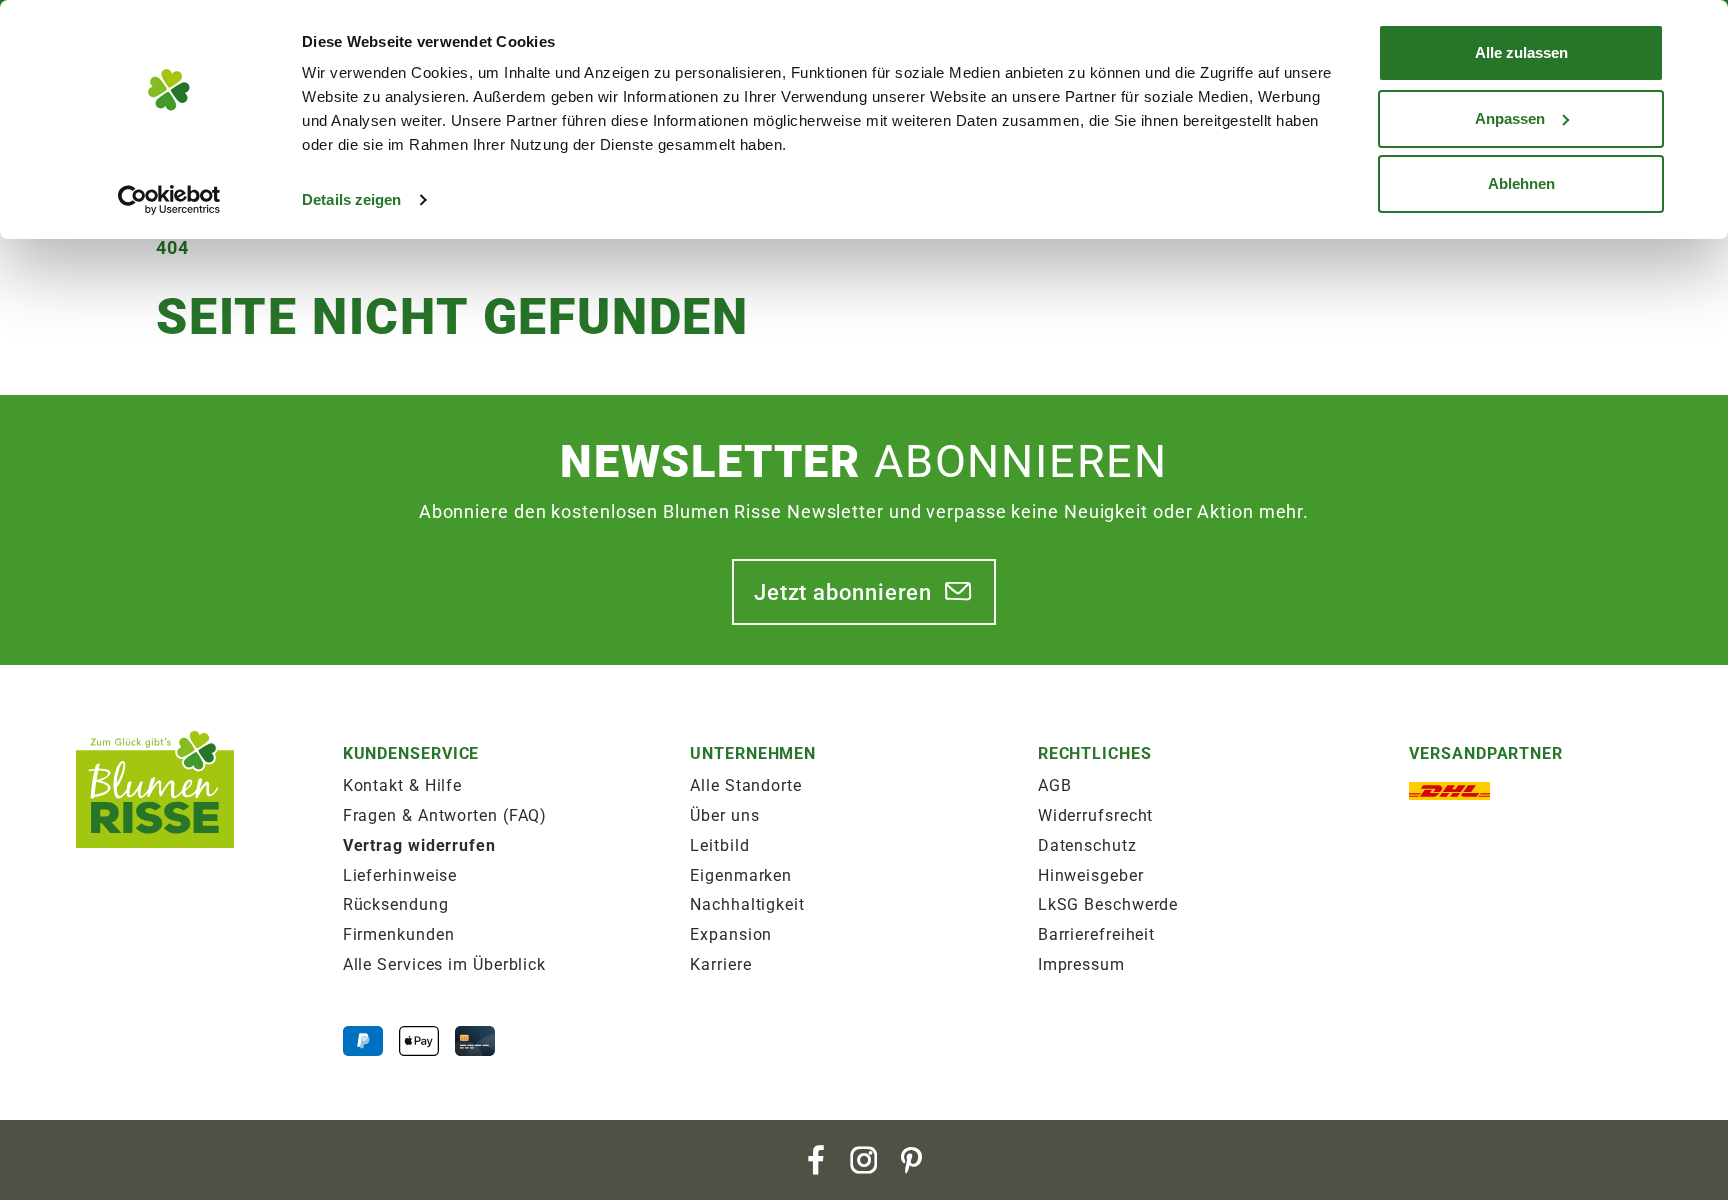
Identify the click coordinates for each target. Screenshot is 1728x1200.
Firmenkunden (399, 934)
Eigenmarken (741, 875)
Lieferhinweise (400, 875)
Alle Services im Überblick (444, 964)
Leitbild (719, 845)
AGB (1055, 785)
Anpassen (1510, 118)
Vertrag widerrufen (419, 845)
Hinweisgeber (1091, 875)
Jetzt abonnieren (843, 592)
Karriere (720, 964)
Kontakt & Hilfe (403, 785)
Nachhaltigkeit (747, 904)
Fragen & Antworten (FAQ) (445, 815)
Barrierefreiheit (1096, 934)
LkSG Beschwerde (1108, 904)
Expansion (731, 934)
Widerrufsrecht (1096, 815)
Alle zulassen (1521, 52)
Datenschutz (1087, 845)
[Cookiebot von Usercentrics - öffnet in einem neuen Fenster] (169, 200)
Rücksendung (396, 904)
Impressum (1081, 964)
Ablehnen (1521, 183)
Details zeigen (351, 199)
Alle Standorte (746, 785)
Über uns (724, 815)
